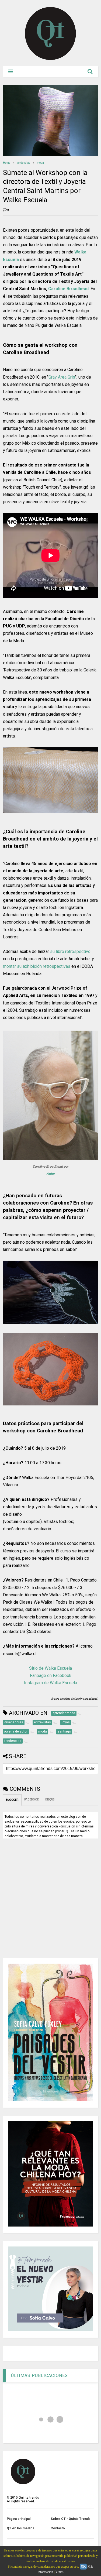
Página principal (19, 2519)
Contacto (58, 2528)
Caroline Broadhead (68, 289)
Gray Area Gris (62, 377)
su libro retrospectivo (70, 951)
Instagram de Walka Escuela (50, 1683)
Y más (59, 2572)
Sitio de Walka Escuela (50, 1668)
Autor (51, 1174)
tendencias (24, 163)
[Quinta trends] (50, 59)
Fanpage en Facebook (51, 1675)
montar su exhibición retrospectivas (37, 966)
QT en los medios (21, 2528)
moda (40, 163)
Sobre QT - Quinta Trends (71, 2519)
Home (7, 163)
